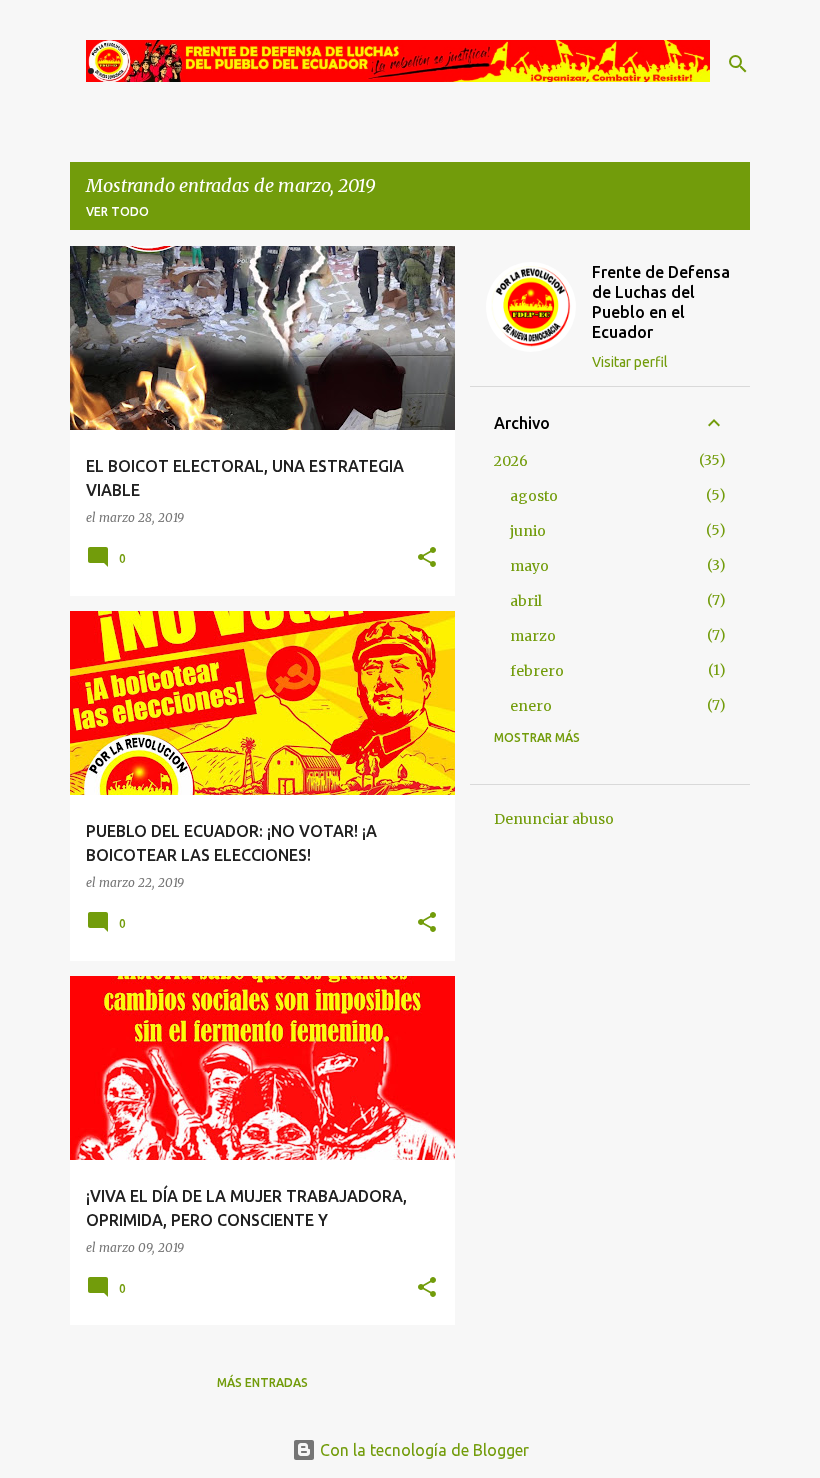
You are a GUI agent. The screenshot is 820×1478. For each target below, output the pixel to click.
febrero (537, 671)
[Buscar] (738, 64)
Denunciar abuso (554, 819)
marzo (533, 636)
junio (528, 531)
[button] (427, 558)
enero (531, 706)
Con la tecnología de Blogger (422, 1450)
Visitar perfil (630, 362)
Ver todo (117, 211)
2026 (511, 461)
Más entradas (262, 1382)
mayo (529, 566)
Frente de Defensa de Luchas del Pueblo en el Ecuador (661, 302)
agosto (534, 496)
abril (526, 601)
